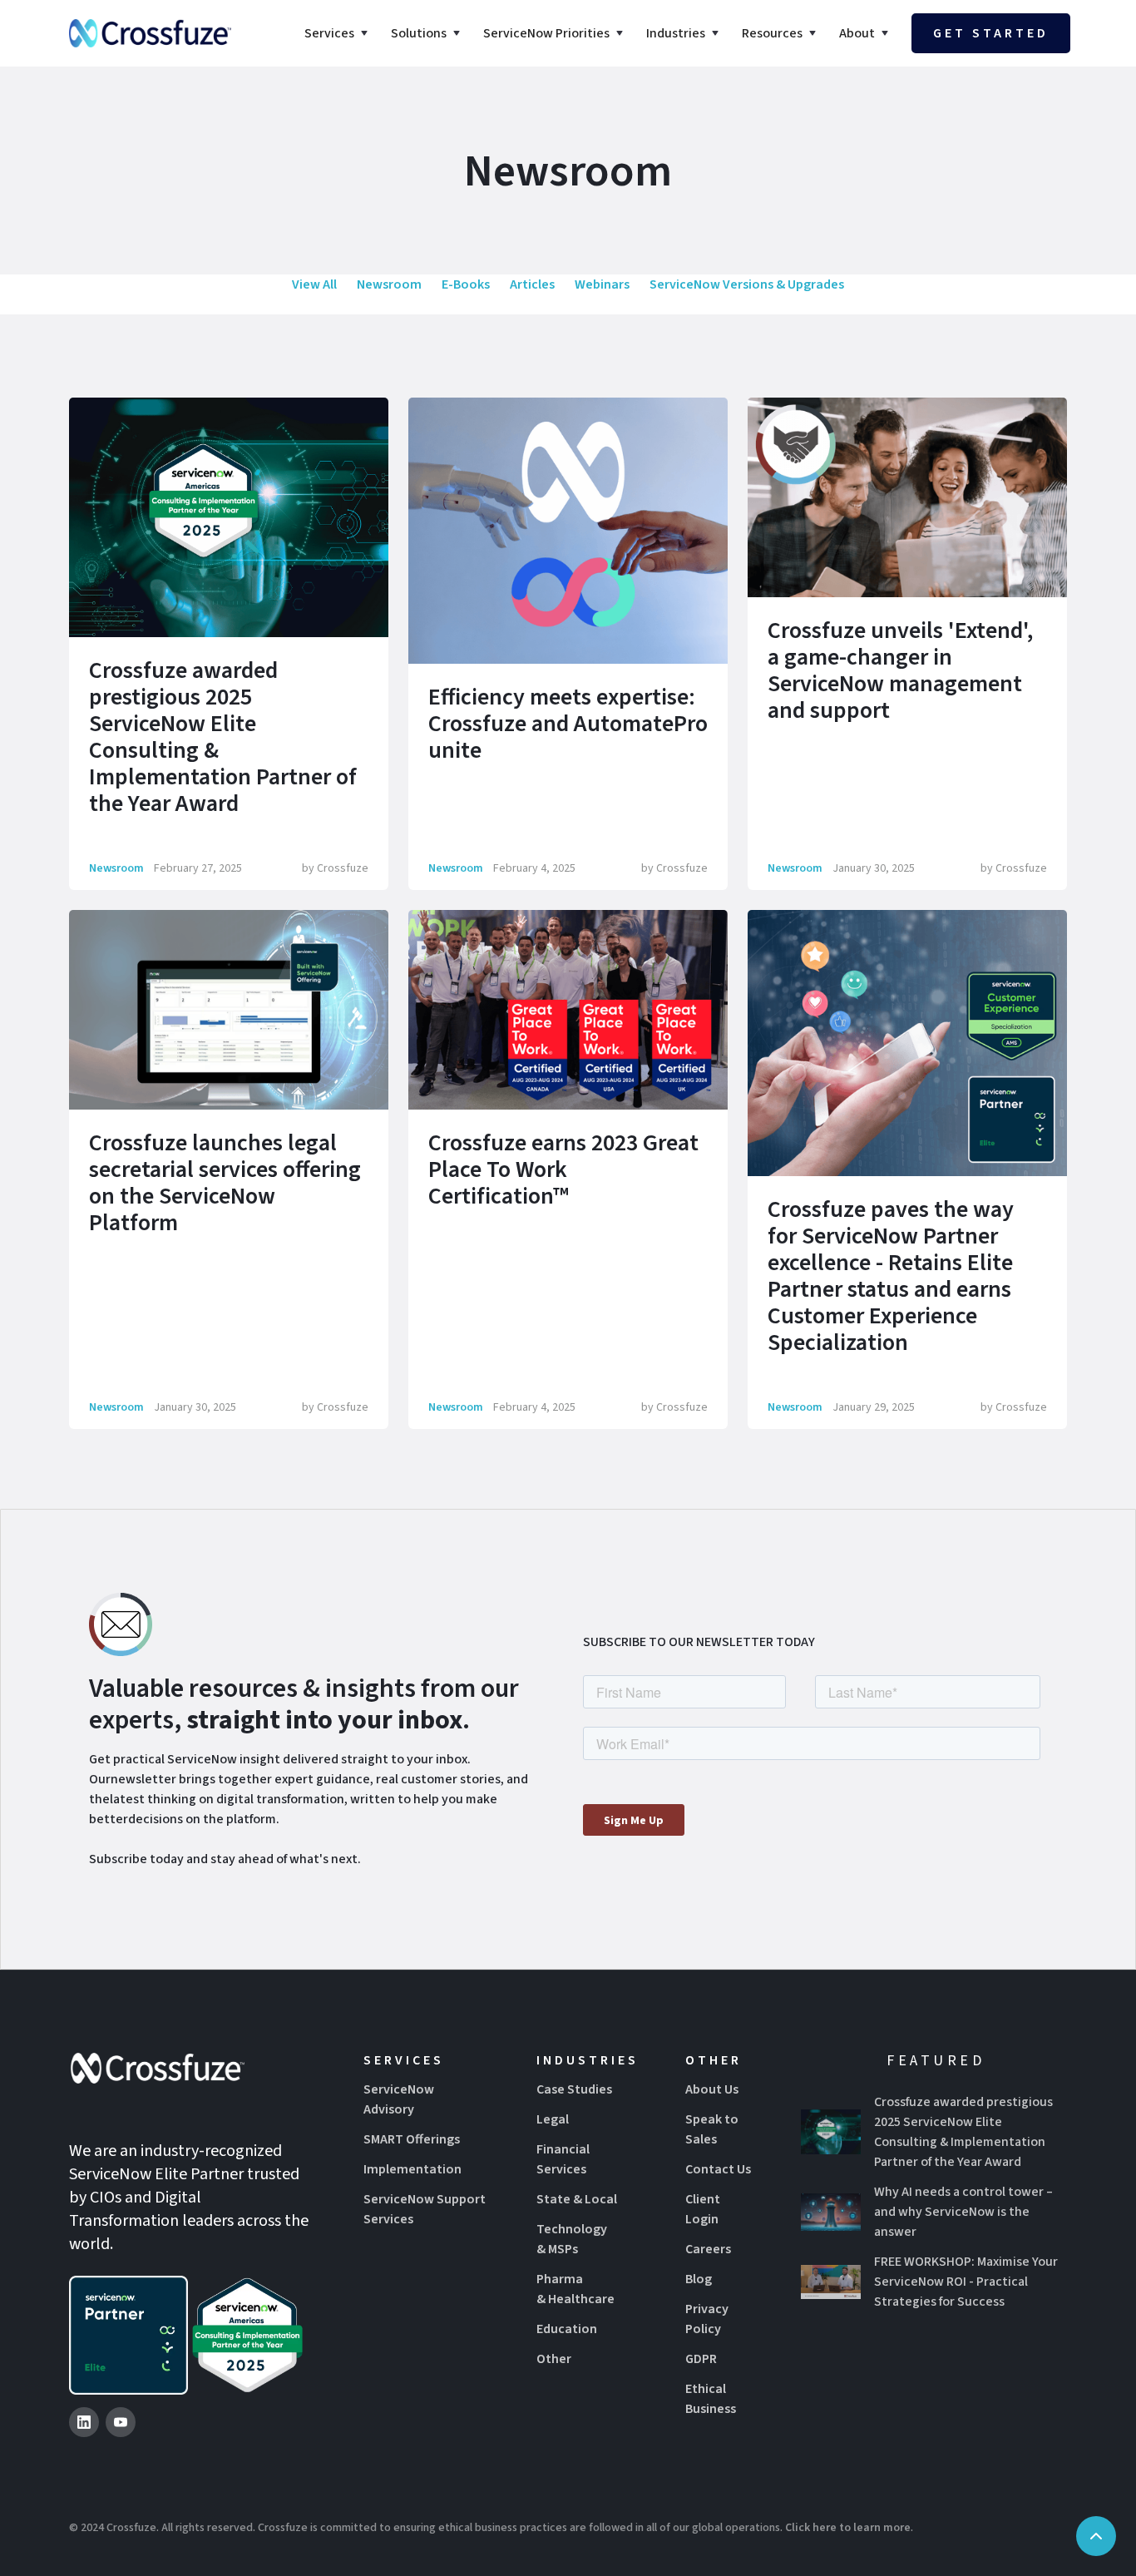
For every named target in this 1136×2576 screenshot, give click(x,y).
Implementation (412, 2169)
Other (554, 2359)
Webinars (602, 284)
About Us (712, 2089)
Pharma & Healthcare (575, 2289)
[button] (338, 33)
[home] (150, 33)
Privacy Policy (707, 2319)
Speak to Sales (712, 2129)
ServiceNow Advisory (399, 2099)
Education (567, 2329)
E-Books (466, 284)
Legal (553, 2119)
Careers (708, 2249)
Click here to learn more (848, 2528)
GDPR (701, 2359)
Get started (991, 33)
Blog (699, 2279)
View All (314, 284)
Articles (532, 284)
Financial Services (563, 2159)
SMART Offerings (412, 2139)
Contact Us (718, 2169)
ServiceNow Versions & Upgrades (747, 284)
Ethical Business (711, 2399)
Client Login (703, 2209)
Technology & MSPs (572, 2239)
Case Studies (574, 2089)
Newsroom (389, 284)
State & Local (577, 2199)
